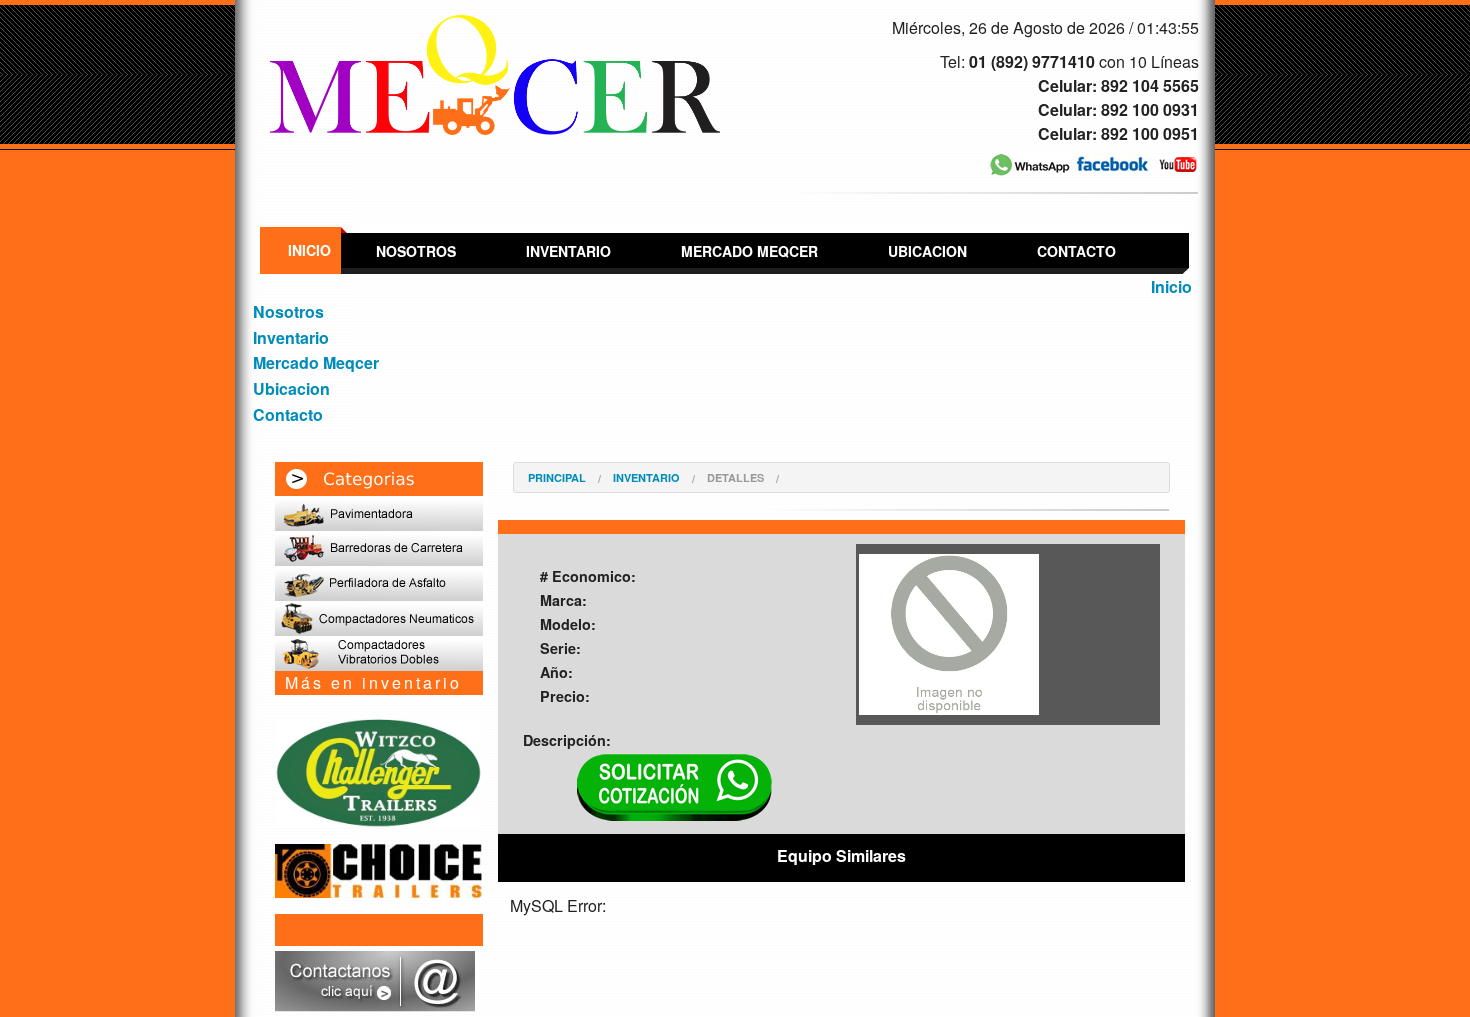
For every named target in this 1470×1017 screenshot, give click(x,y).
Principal (557, 477)
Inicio (309, 250)
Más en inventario (373, 682)
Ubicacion (927, 251)
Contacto (1076, 251)
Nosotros (416, 251)
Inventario (568, 251)
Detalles (735, 477)
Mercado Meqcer (749, 251)
